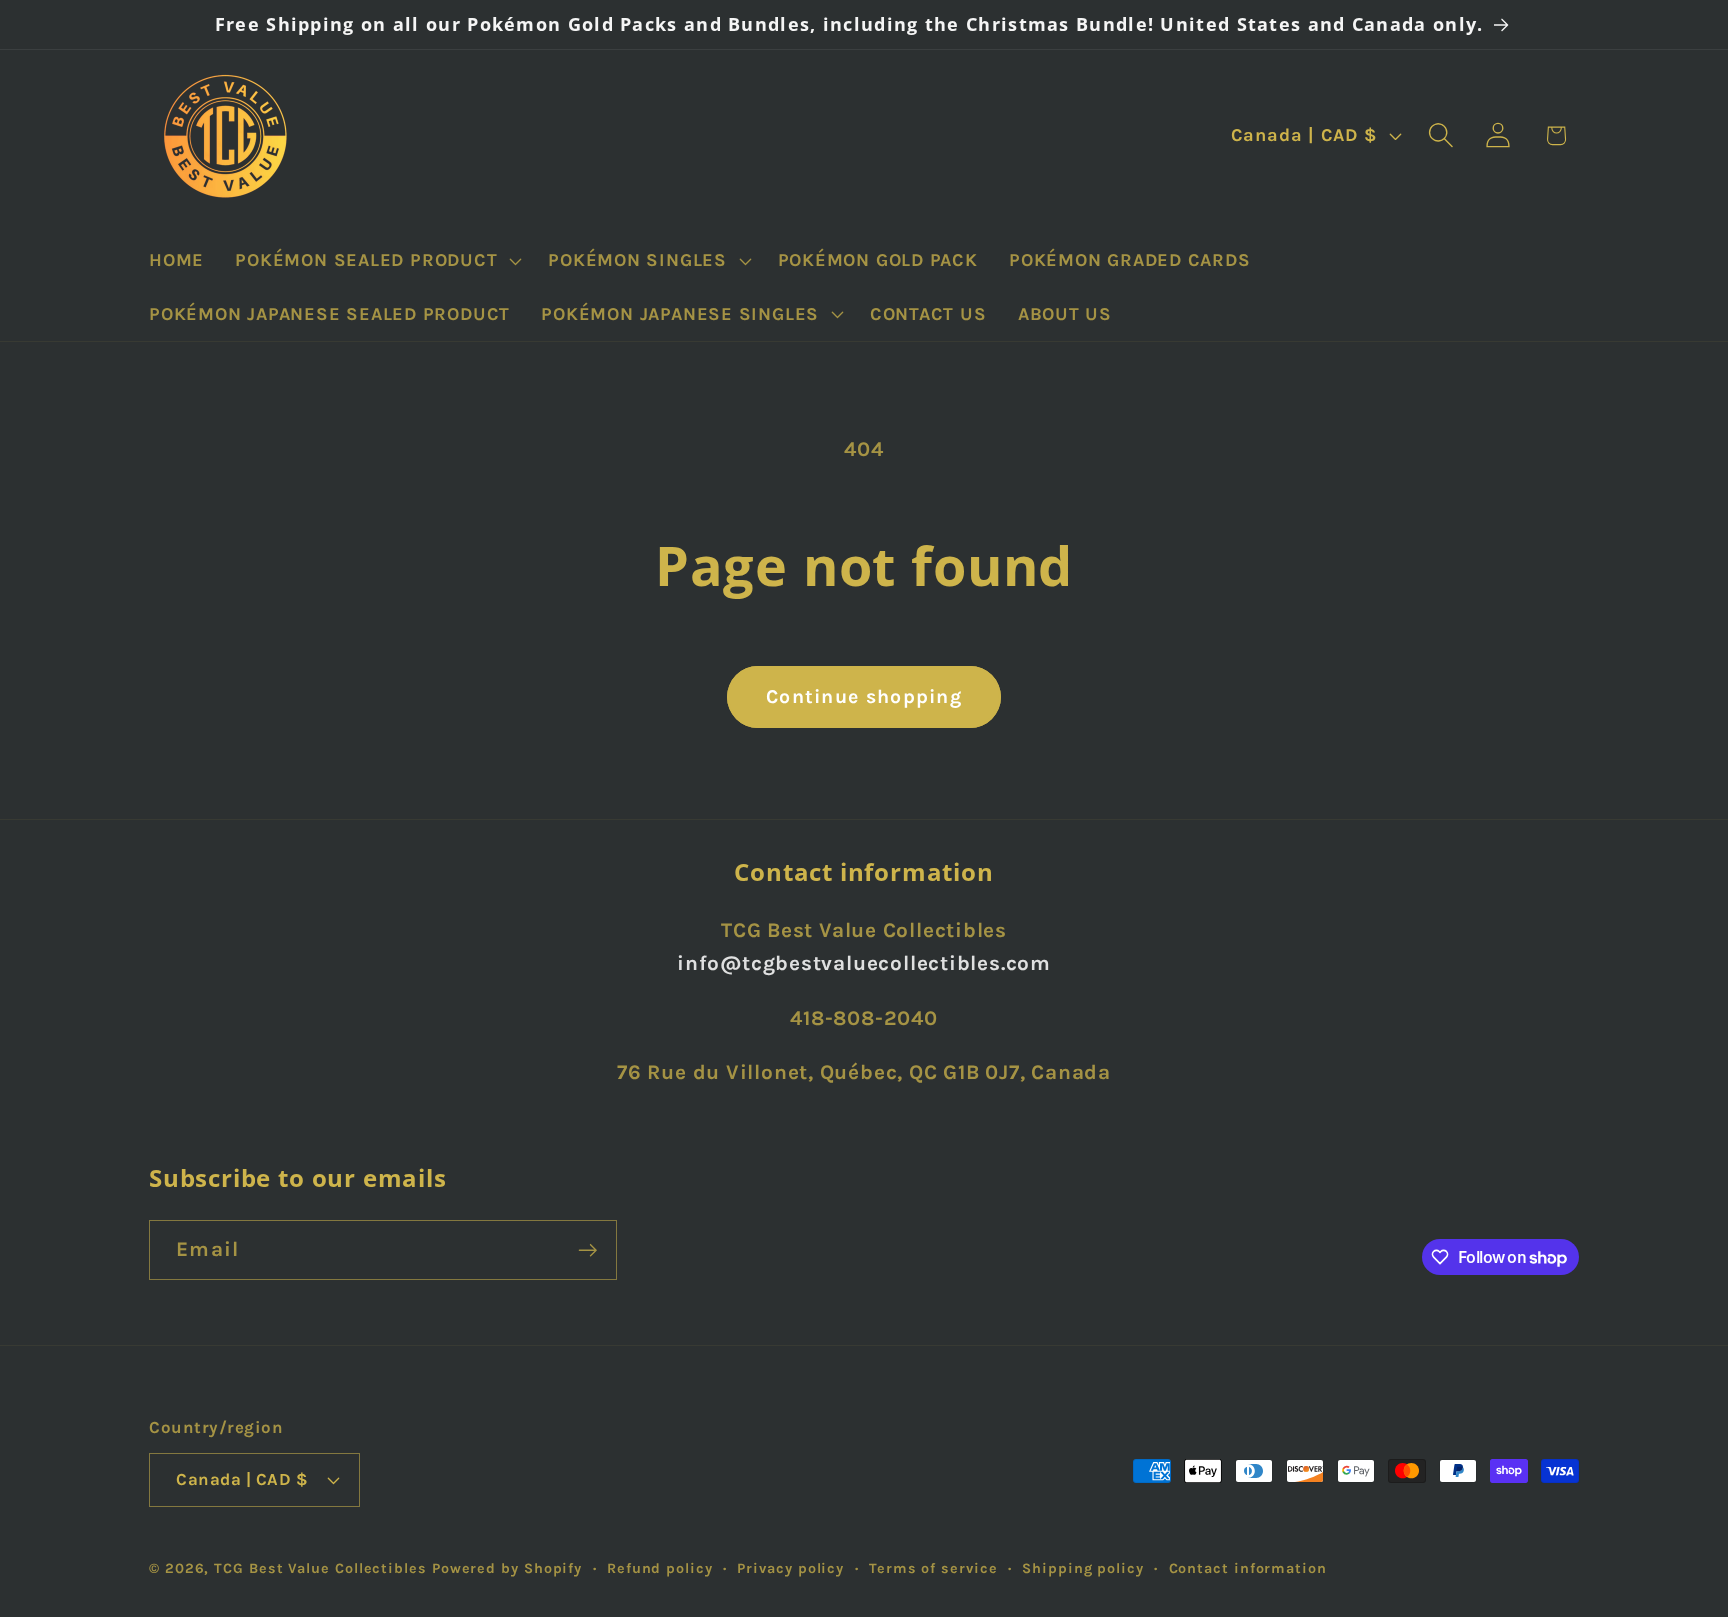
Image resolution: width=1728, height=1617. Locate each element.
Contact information (1248, 1568)
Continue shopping (864, 696)
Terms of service (933, 1568)
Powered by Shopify (507, 1568)
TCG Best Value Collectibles (320, 1568)
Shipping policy (1083, 1568)
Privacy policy (790, 1568)
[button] (376, 261)
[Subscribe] (587, 1250)
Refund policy (660, 1568)
